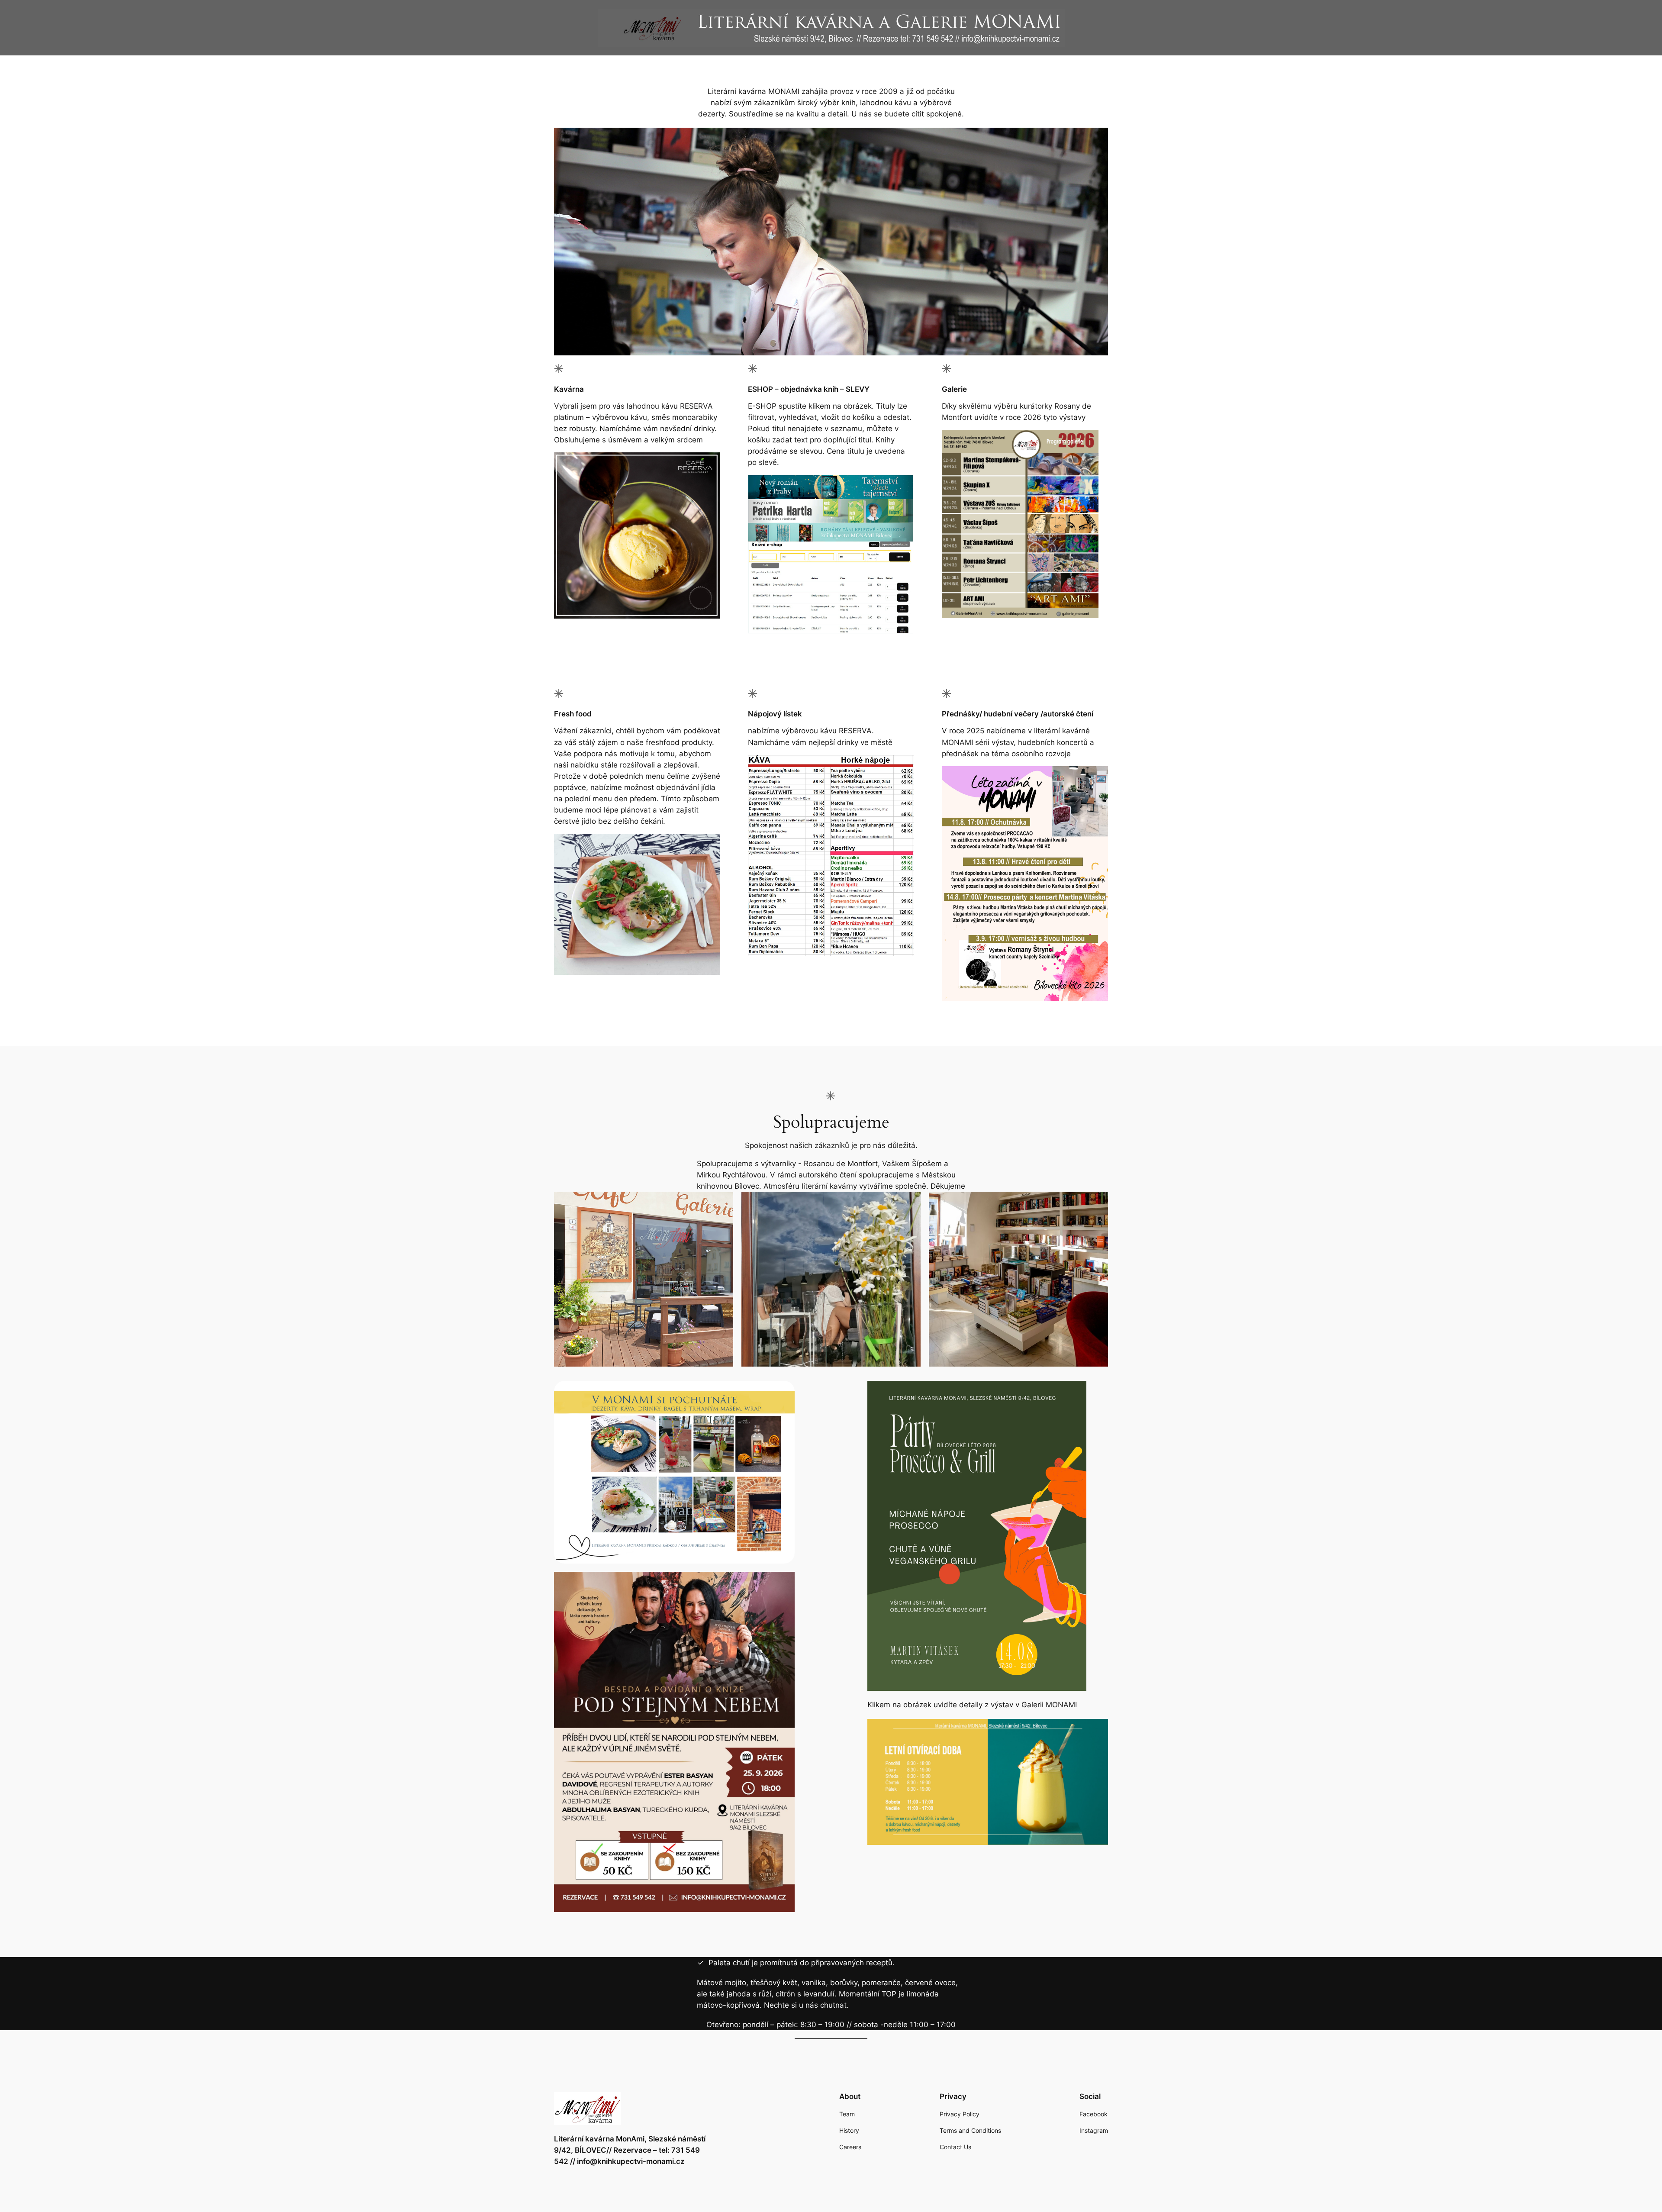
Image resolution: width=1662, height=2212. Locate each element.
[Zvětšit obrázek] (1087, 441)
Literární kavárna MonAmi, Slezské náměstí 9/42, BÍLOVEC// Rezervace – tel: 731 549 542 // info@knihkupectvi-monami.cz (630, 2150)
